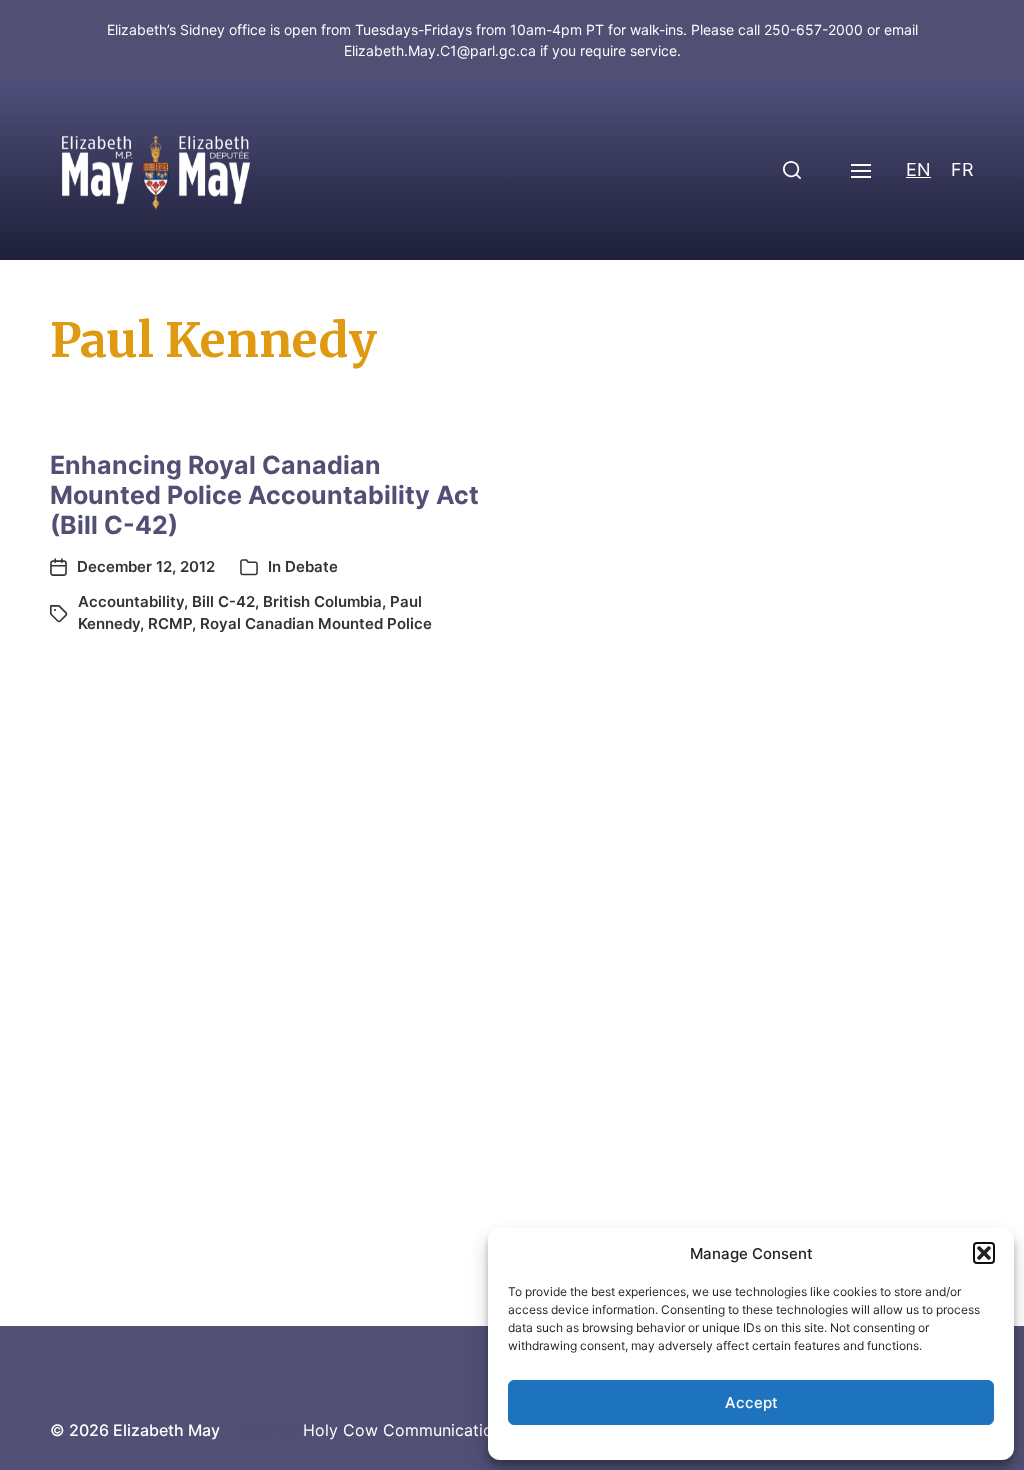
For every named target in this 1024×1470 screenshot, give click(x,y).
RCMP (170, 623)
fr (962, 169)
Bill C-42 (223, 601)
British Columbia (322, 601)
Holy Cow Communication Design (431, 1430)
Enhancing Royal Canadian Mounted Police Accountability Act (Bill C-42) (264, 495)
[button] (984, 1253)
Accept (751, 1402)
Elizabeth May (166, 1430)
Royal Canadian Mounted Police (316, 623)
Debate (311, 566)
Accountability (131, 601)
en (918, 169)
